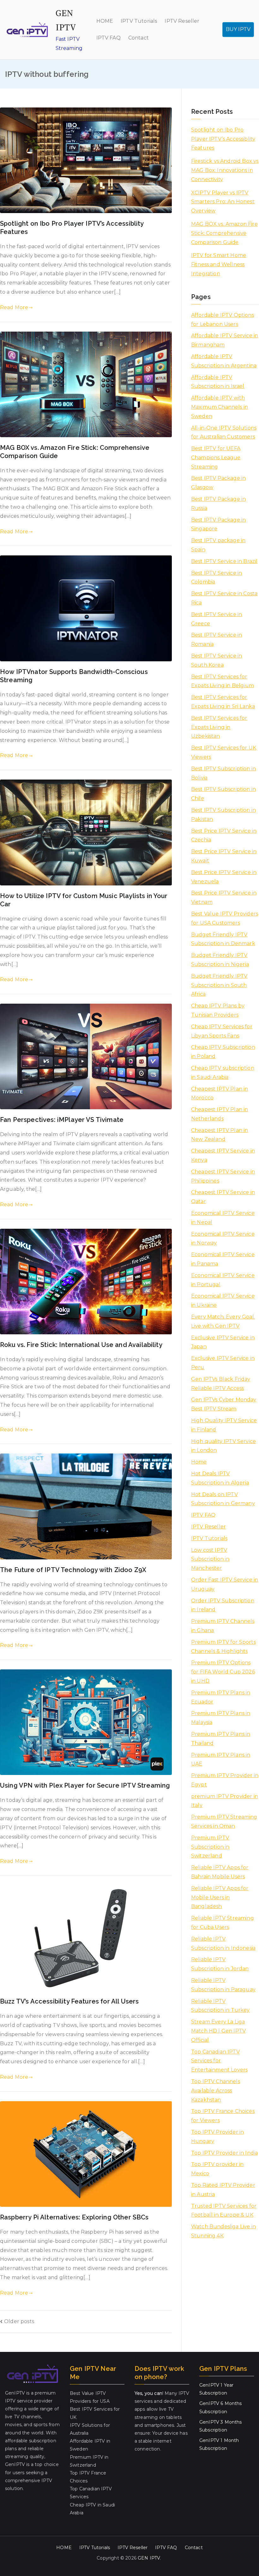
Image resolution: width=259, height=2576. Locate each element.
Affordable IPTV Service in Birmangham (225, 340)
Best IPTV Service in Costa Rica (224, 598)
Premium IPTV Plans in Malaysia (221, 1718)
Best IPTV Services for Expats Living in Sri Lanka (223, 702)
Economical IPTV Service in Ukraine (223, 1300)
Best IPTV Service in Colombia (217, 578)
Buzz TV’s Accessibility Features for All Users (69, 2001)
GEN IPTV (149, 2558)
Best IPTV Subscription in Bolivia (223, 773)
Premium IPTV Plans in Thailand (221, 1739)
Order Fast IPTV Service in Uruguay (225, 1584)
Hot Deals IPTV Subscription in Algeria (220, 1478)
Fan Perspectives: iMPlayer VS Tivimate (62, 1120)
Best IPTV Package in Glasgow (218, 483)
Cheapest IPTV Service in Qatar (223, 1197)
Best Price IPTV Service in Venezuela (224, 877)
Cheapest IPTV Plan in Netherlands (220, 1114)
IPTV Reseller (182, 21)
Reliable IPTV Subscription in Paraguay (223, 1985)
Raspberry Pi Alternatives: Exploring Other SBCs (74, 2217)
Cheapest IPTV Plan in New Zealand (220, 1135)
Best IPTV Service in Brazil (224, 561)
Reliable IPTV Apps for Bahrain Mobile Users (220, 1872)
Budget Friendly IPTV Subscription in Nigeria (220, 960)
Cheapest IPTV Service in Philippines (223, 1176)
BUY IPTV (238, 29)
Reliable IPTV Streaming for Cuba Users (223, 1923)
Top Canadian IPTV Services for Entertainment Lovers (219, 2061)
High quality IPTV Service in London (223, 1446)
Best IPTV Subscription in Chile (223, 794)
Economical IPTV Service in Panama (223, 1259)
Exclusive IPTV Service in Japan (223, 1342)
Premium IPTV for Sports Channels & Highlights (223, 1647)
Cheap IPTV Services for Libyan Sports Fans (222, 1031)
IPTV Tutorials (139, 21)
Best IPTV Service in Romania (217, 639)
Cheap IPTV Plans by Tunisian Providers (218, 1010)
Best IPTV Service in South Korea (217, 660)
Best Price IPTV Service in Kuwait (224, 856)
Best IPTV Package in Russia (218, 504)
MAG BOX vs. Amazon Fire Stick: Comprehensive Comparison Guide (224, 233)
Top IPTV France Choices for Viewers (223, 2116)
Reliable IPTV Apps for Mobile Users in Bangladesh (220, 1897)
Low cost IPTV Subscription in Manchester (210, 1559)
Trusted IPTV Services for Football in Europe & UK (224, 2211)
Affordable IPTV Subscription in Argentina (224, 361)
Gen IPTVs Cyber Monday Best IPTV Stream (224, 1404)
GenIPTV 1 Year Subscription (216, 2389)
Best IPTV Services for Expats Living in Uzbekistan (219, 727)
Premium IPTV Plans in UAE (221, 1759)
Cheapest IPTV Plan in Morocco (220, 1093)
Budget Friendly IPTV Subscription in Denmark (223, 939)
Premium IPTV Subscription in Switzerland (210, 1847)
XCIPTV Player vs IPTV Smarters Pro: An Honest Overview (223, 202)
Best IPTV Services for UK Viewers (224, 752)
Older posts (19, 2321)
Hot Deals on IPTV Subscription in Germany (223, 1499)
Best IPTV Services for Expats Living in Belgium (223, 681)
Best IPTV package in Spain (218, 545)
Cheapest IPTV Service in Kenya (223, 1155)
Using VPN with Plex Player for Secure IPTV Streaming (85, 1785)
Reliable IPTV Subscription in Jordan (220, 1964)
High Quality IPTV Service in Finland (224, 1425)
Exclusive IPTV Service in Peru (223, 1363)
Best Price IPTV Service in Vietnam (224, 897)
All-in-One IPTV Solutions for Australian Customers (224, 432)
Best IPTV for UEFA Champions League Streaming (216, 458)
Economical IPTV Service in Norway (223, 1239)
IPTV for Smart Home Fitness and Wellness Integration (219, 264)
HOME (105, 21)
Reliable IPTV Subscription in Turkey (220, 2006)
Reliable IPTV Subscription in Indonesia (223, 1943)
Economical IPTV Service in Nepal (223, 1218)
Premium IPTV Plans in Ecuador (221, 1697)
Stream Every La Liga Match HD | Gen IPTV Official (218, 2031)
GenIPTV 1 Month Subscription (219, 2444)
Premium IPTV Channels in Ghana (223, 1626)
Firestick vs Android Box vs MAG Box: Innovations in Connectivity (225, 170)
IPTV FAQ (108, 38)
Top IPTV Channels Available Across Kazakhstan (216, 2091)
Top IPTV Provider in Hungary (217, 2137)
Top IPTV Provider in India (224, 2153)
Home (199, 1462)
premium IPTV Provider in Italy (225, 1801)
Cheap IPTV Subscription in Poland (223, 1052)
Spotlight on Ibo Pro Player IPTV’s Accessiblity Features (223, 139)
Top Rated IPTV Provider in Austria (223, 2190)
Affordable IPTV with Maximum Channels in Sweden (220, 407)
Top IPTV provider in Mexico (217, 2169)
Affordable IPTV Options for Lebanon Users (223, 320)
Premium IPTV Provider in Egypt (225, 1780)
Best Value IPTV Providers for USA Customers (225, 918)
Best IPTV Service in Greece (217, 619)
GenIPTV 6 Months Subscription (221, 2407)
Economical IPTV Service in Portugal (223, 1280)
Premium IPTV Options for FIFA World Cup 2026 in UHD (223, 1672)
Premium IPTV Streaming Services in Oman (224, 1821)
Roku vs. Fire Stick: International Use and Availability (81, 1345)
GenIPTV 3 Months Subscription (221, 2426)
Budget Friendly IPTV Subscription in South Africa (219, 985)
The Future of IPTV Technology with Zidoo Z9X (73, 1570)
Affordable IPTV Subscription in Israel (218, 382)
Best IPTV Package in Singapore (218, 524)
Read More (14, 307)
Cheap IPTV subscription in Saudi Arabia (223, 1073)
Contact (139, 38)
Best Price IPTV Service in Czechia (224, 835)
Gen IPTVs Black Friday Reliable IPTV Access (221, 1384)
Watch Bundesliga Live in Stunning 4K (223, 2231)
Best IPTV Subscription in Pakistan (223, 815)
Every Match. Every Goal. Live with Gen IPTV (223, 1321)
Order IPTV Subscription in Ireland (223, 1605)
